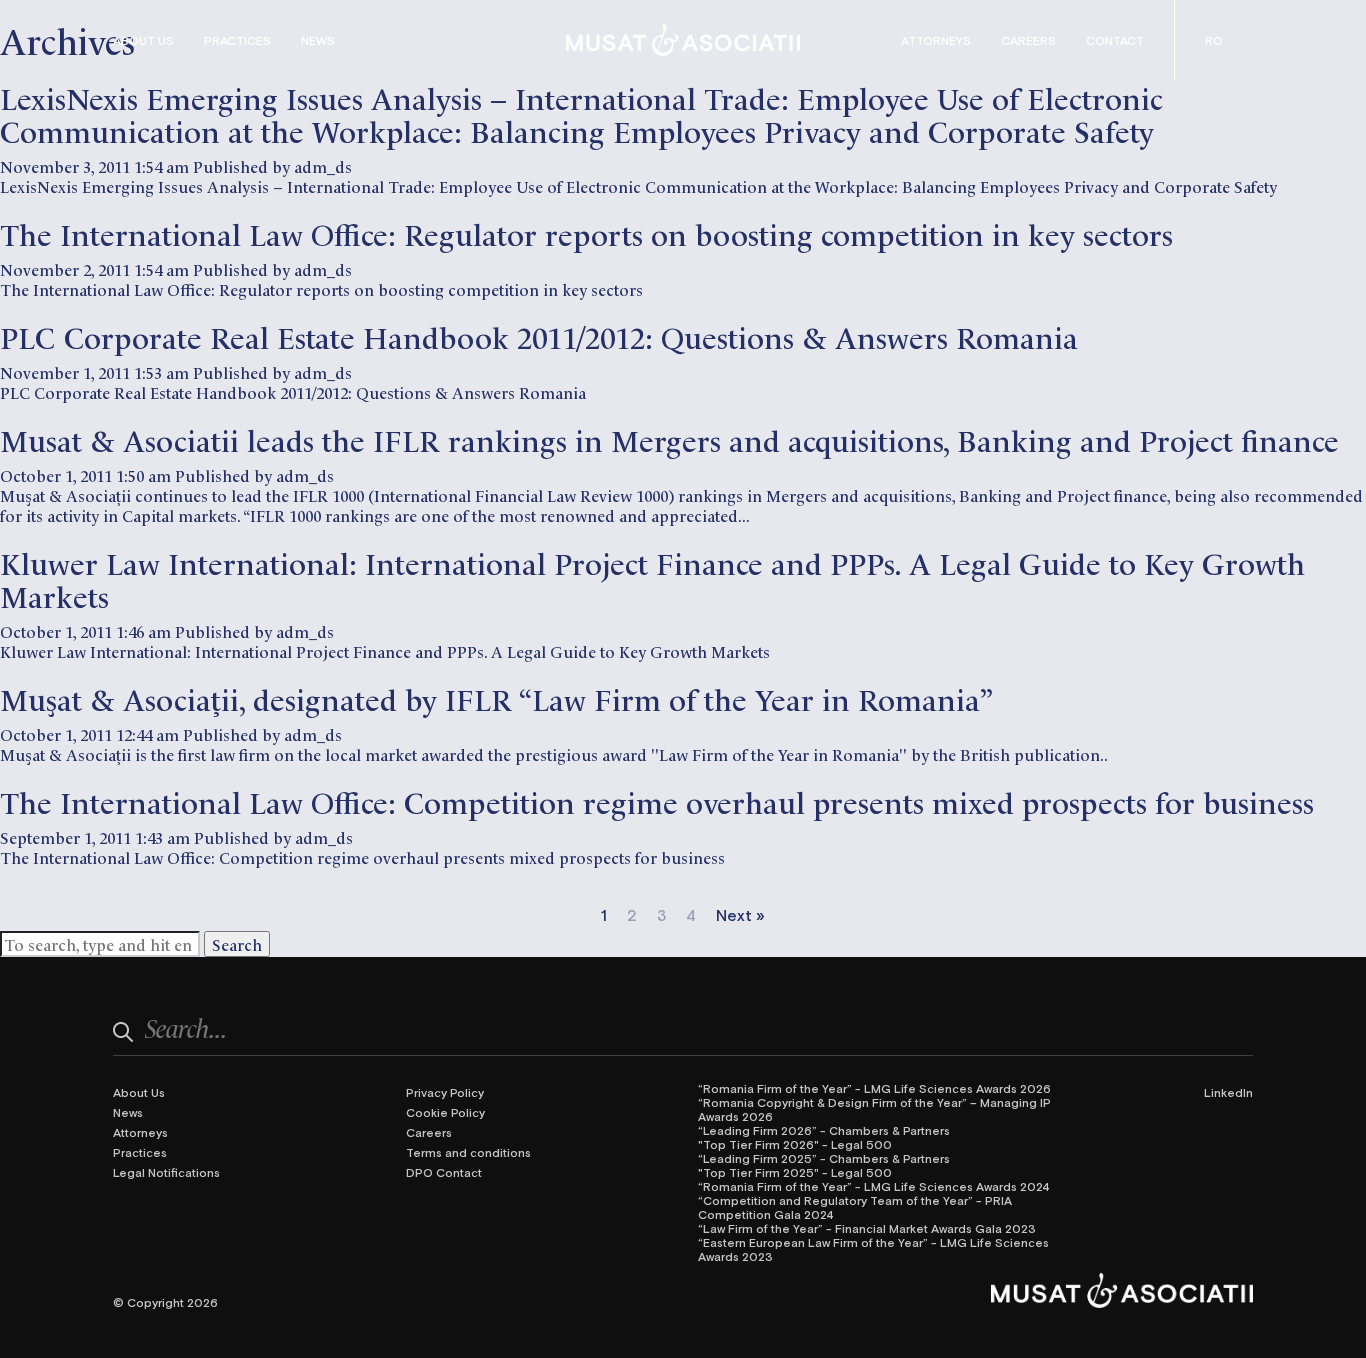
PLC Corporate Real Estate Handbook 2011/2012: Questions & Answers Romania (539, 335)
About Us (143, 40)
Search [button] (237, 944)
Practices (237, 40)
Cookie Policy (445, 1112)
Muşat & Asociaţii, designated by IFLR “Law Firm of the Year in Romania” (497, 697)
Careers (1028, 40)
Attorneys (936, 40)
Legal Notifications (166, 1172)
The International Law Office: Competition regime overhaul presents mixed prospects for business (657, 800)
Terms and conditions (468, 1152)
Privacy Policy (445, 1092)
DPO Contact (444, 1172)
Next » (740, 915)
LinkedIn (1228, 1092)
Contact (1115, 40)
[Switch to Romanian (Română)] (1214, 40)
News (318, 40)
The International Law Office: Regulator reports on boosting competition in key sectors (586, 232)
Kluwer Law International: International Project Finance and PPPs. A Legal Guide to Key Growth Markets (652, 578)
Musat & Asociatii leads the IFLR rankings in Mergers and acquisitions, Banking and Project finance (669, 438)
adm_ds (323, 166)
